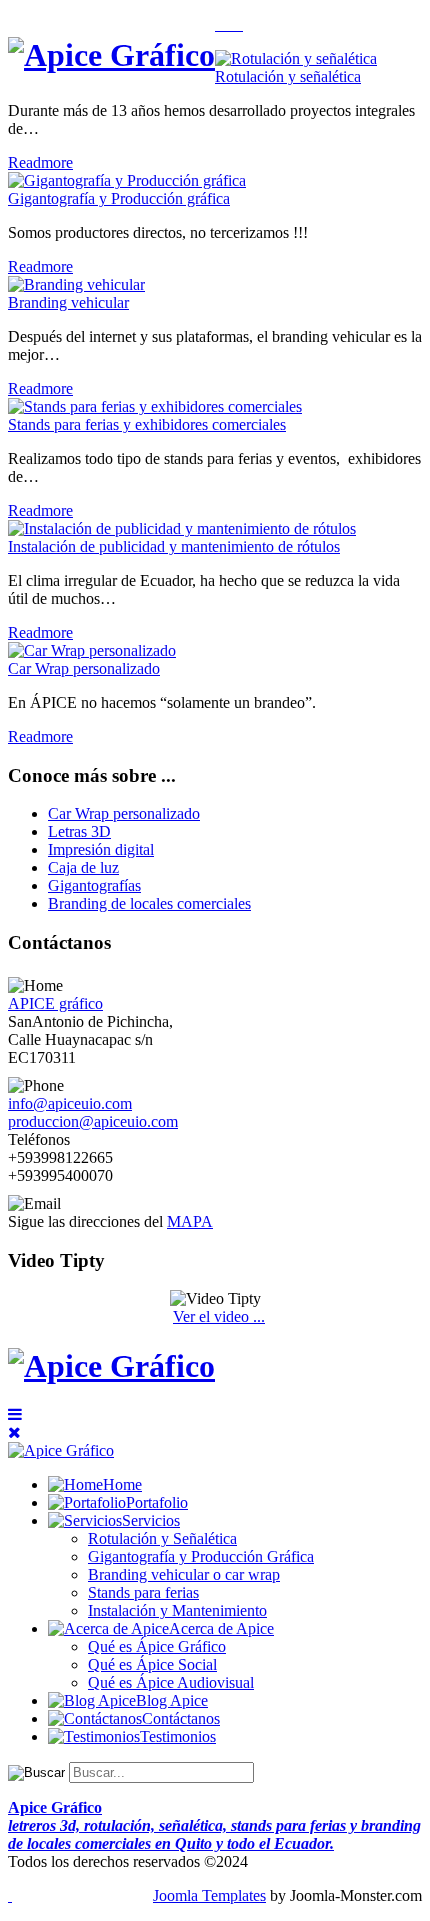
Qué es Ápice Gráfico (157, 1646)
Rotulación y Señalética (162, 1538)
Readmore (40, 162)
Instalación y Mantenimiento (177, 1610)
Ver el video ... (219, 1316)
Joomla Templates (209, 1895)
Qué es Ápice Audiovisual (171, 1682)
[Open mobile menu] (15, 1414)
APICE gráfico (55, 1003)
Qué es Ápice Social (152, 1664)
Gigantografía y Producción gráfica (119, 198)
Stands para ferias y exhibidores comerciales (147, 424)
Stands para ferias (143, 1592)
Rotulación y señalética (288, 76)
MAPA (190, 1221)
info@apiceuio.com (70, 1103)
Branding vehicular (68, 302)
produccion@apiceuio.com (93, 1121)
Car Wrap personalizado (84, 668)
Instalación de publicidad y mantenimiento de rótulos (174, 546)
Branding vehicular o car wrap (184, 1574)
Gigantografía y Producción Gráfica (201, 1556)
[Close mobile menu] (14, 1432)
